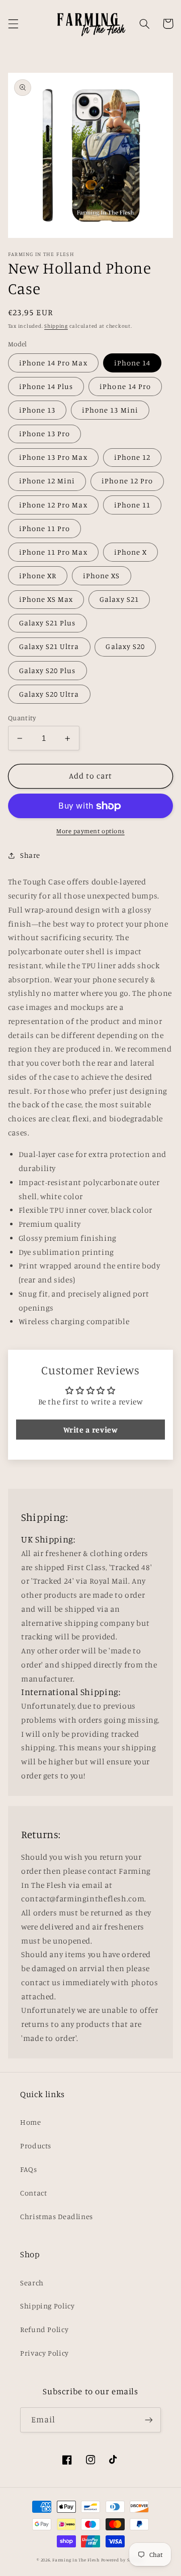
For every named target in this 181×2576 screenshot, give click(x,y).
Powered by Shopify (123, 2560)
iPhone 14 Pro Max (53, 363)
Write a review (91, 1430)
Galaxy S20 (125, 646)
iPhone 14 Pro (125, 386)
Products (36, 2146)
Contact (33, 2193)
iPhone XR (38, 575)
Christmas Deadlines (57, 2216)
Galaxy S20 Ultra (49, 694)
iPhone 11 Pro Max (53, 552)
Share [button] (30, 855)
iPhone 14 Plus (46, 386)
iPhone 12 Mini (47, 481)
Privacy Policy (44, 2353)
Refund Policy (44, 2329)
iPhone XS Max (46, 599)
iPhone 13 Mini (110, 410)
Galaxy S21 (119, 599)
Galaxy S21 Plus (48, 623)
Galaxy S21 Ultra (49, 646)
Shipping (56, 326)
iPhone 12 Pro (127, 481)
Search (32, 2283)
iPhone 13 (37, 410)
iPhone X (130, 552)
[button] (13, 24)
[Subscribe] (149, 2420)
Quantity (22, 718)
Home (31, 2122)
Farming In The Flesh (76, 2560)
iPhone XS (101, 575)
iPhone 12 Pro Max (53, 505)
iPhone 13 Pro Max (53, 457)
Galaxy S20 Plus (48, 670)
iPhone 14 (132, 363)
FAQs (29, 2169)
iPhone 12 (132, 457)
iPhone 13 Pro (45, 433)
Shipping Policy (47, 2306)
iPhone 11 (132, 505)
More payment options (90, 831)
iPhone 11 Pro (45, 528)
